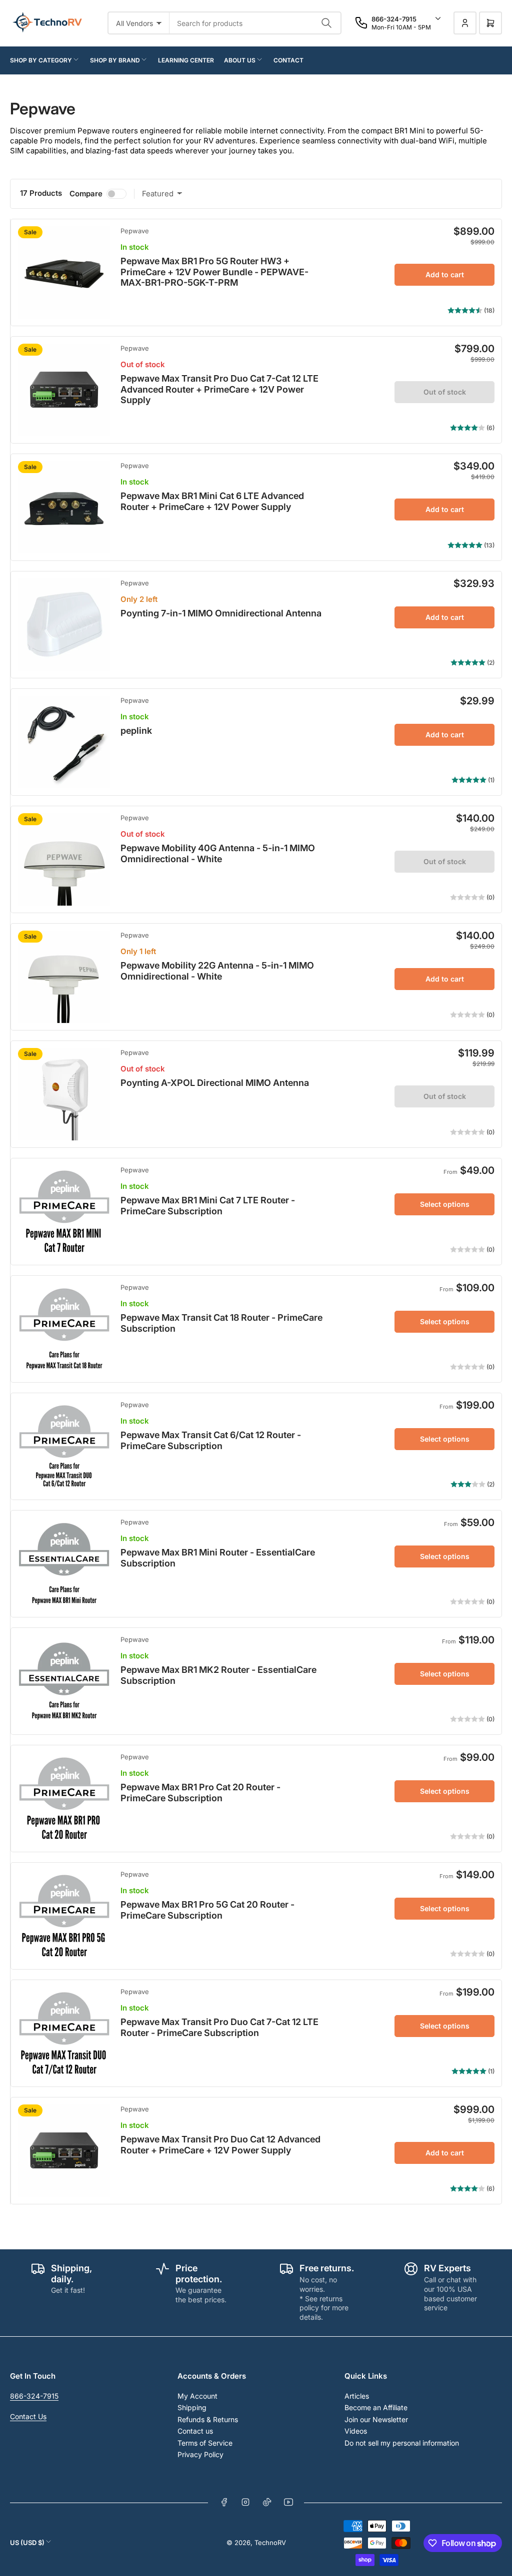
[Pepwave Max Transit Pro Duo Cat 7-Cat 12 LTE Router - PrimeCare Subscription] (64, 2033)
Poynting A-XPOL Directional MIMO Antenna (215, 1083)
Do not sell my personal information (402, 2443)
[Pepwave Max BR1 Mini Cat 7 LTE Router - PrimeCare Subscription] (64, 1212)
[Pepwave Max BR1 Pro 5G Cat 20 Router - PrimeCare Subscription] (64, 1916)
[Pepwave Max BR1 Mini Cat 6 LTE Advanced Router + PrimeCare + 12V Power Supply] (64, 507)
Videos (356, 2431)
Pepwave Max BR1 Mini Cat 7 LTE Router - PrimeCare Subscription (208, 1206)
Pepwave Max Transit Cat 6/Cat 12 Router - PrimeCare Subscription (211, 1440)
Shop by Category (41, 60)
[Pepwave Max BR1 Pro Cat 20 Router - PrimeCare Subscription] (64, 1799)
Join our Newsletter (376, 2419)
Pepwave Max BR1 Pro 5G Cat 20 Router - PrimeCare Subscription (207, 1910)
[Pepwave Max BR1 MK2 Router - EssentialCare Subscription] (64, 1681)
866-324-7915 (34, 2396)
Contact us (195, 2431)
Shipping (192, 2407)
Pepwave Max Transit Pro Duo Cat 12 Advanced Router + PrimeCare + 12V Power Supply (220, 2145)
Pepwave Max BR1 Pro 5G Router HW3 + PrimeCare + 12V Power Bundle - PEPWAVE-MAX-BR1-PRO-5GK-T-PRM (214, 272)
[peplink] (64, 742)
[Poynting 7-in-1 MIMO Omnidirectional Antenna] (64, 625)
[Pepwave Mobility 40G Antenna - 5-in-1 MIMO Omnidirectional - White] (64, 859)
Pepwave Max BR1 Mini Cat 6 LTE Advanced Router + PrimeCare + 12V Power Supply (212, 501)
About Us (240, 60)
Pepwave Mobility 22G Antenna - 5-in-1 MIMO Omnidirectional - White (217, 971)
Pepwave (135, 231)
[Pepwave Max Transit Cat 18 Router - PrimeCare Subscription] (64, 1329)
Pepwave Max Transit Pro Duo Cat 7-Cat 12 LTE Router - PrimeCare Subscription (219, 2027)
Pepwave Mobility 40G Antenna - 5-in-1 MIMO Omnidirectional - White (218, 853)
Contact (288, 60)
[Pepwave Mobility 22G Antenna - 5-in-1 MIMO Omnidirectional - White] (64, 977)
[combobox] (255, 23)
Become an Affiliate (376, 2407)
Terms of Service (205, 2443)
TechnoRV (270, 2543)
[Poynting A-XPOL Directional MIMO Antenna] (64, 1094)
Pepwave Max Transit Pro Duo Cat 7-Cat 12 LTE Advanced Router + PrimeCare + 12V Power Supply (219, 389)
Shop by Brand (115, 60)
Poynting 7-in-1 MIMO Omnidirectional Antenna (221, 613)
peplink (136, 731)
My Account (197, 2396)
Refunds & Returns (208, 2419)
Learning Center (186, 60)
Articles (357, 2396)
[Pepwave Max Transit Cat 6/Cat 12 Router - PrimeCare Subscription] (64, 1446)
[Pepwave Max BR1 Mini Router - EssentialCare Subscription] (64, 1564)
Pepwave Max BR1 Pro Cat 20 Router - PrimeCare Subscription (200, 1793)
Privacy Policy (200, 2454)
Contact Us (28, 2416)
